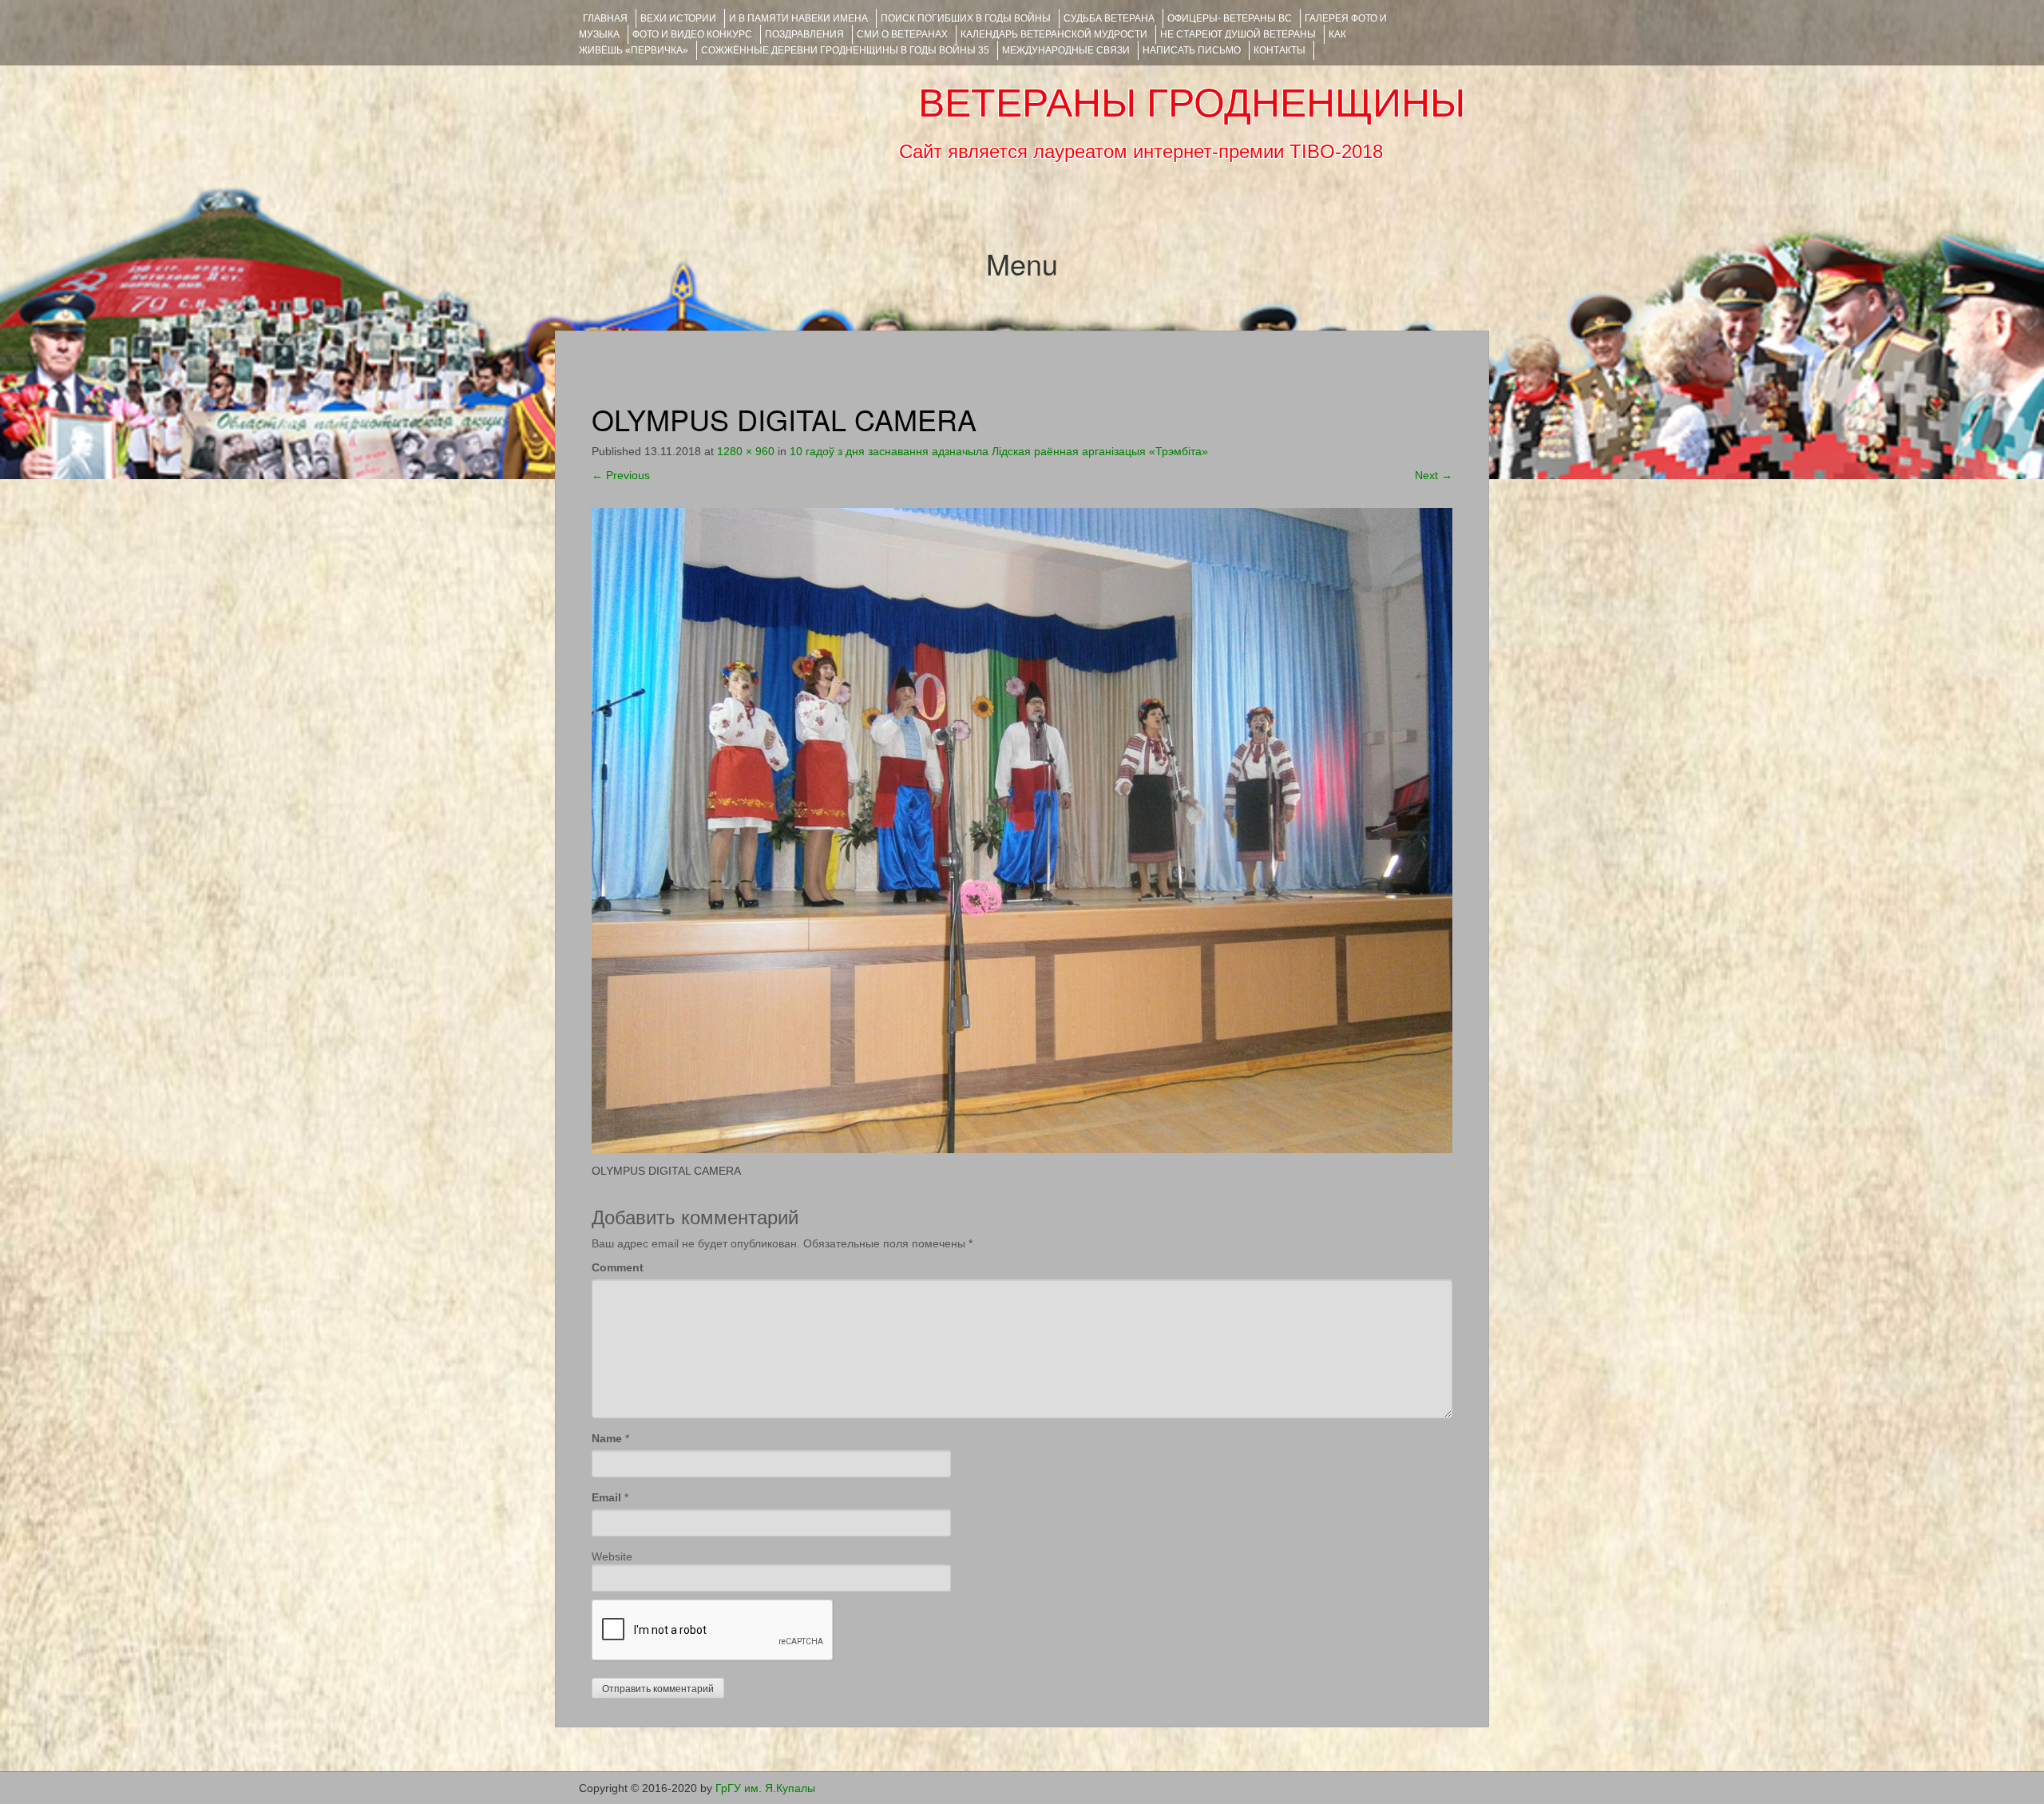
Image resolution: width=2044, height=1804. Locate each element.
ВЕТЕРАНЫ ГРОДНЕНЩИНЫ (1192, 103)
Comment (618, 1267)
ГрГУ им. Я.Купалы (765, 1788)
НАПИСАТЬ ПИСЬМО (1192, 50)
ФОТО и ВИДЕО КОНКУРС (692, 34)
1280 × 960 (746, 451)
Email (606, 1497)
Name (607, 1438)
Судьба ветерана (1109, 18)
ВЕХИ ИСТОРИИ (678, 18)
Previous (621, 475)
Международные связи (1066, 50)
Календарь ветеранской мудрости (1054, 34)
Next (1434, 475)
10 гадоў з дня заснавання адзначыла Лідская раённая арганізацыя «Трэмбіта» (999, 451)
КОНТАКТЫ (1279, 50)
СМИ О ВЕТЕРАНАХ (902, 34)
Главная (605, 18)
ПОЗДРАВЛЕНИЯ (804, 34)
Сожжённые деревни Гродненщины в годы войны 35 (845, 50)
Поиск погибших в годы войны (966, 18)
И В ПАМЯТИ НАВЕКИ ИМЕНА (798, 18)
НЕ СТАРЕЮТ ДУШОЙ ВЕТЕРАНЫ (1238, 34)
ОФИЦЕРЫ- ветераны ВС (1230, 18)
